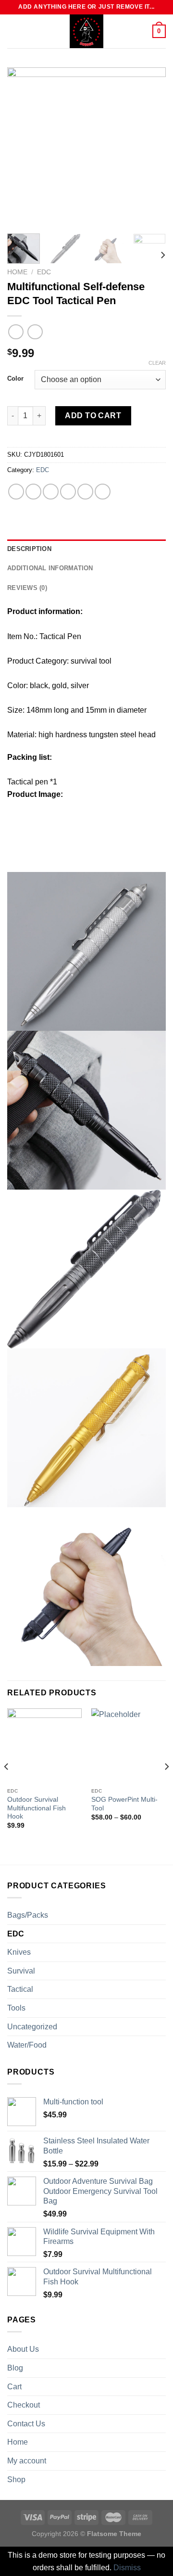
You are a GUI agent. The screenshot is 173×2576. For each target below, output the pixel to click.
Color (15, 379)
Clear (157, 363)
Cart (14, 2387)
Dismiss (127, 2568)
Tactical (20, 1989)
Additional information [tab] (50, 568)
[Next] (150, 147)
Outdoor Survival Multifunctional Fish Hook (37, 1808)
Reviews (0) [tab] (27, 588)
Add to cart (93, 416)
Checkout (24, 2405)
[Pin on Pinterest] (85, 492)
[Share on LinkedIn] (103, 492)
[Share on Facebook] (33, 492)
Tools (16, 2008)
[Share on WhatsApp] (16, 492)
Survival (21, 1971)
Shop (16, 2480)
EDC (44, 272)
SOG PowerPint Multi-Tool (124, 1804)
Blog (15, 2368)
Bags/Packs (28, 1915)
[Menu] (13, 31)
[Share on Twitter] (51, 492)
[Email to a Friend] (68, 492)
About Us (23, 2349)
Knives (19, 1952)
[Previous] (23, 147)
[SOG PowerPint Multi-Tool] (129, 1746)
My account (27, 2461)
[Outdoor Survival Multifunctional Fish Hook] (44, 1746)
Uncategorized (32, 2027)
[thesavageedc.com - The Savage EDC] (86, 31)
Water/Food (27, 2045)
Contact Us (26, 2424)
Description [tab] (29, 549)
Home (17, 272)
